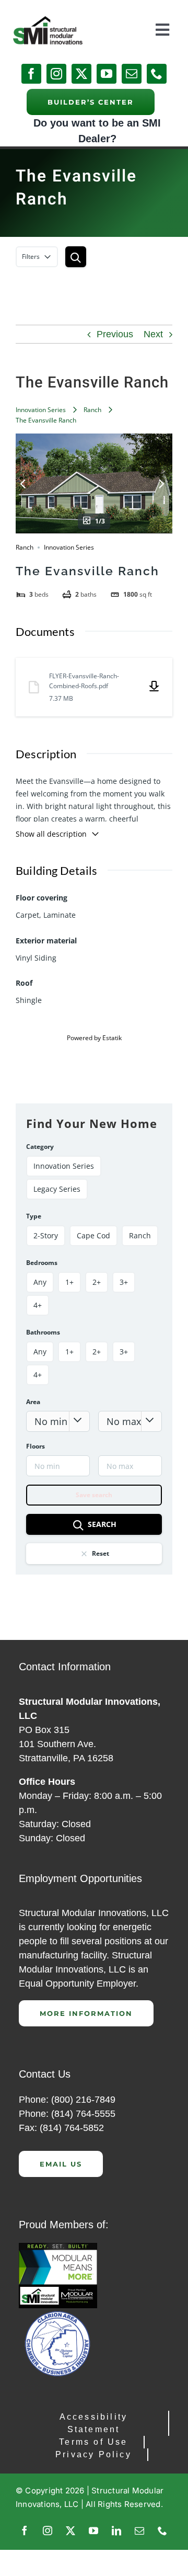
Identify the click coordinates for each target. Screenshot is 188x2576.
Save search (94, 1495)
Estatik (112, 1038)
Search (102, 1524)
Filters (31, 257)
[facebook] (31, 74)
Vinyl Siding (36, 958)
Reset (101, 1553)
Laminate (60, 915)
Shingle (29, 1000)
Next (153, 334)
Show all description (51, 834)
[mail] (132, 74)
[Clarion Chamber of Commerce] (58, 2313)
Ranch (92, 410)
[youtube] (107, 74)
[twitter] (81, 74)
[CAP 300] (58, 2248)
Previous (115, 334)
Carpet (27, 915)
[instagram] (56, 74)
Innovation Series (41, 410)
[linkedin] (116, 2531)
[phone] (157, 74)
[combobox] (58, 1421)
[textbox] (58, 1421)
